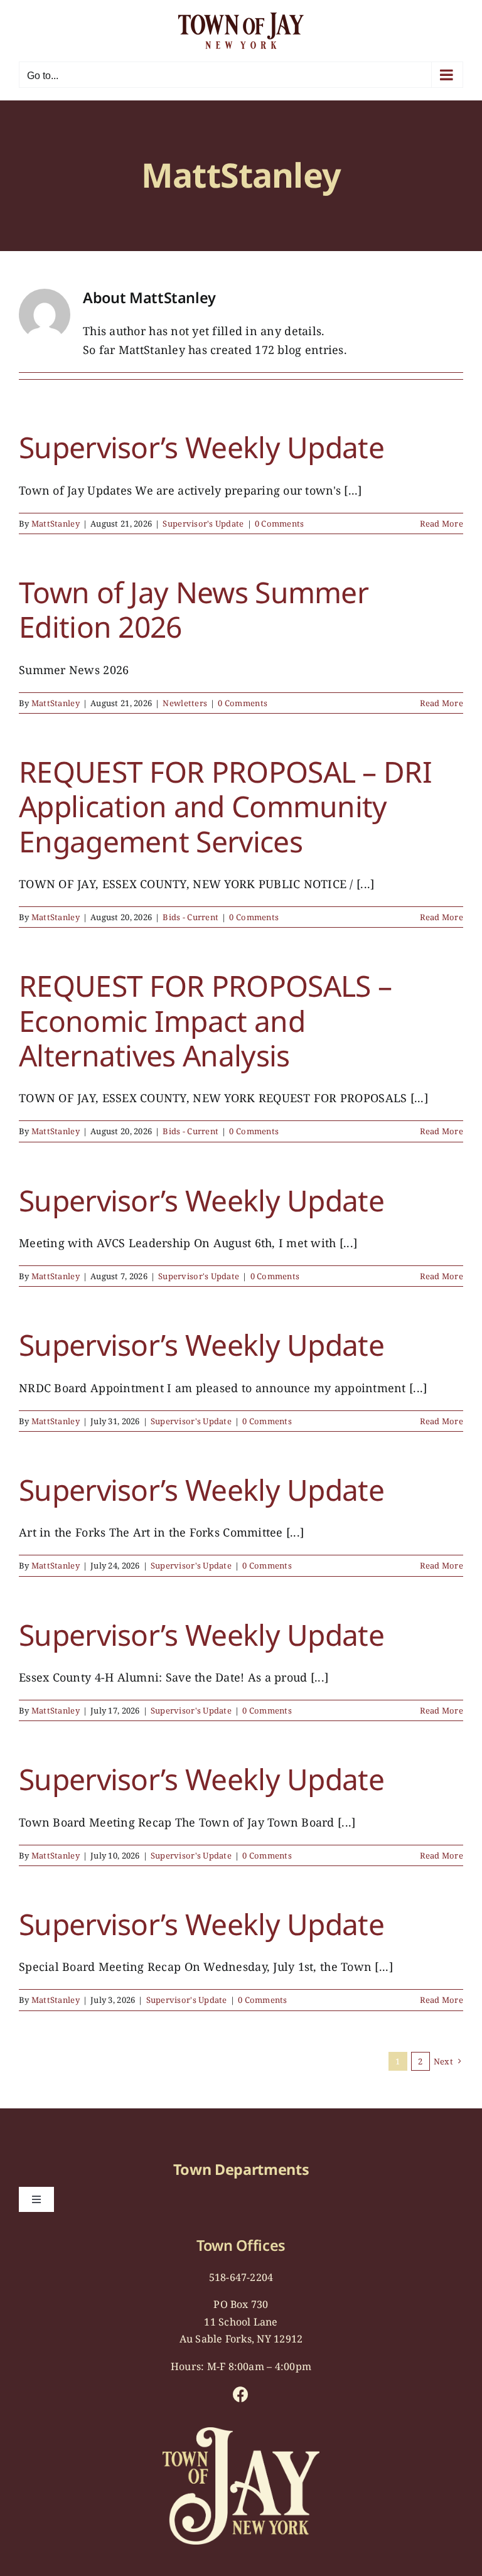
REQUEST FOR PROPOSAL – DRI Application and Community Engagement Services (225, 807)
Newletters (185, 703)
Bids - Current (190, 917)
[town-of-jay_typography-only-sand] (241, 2433)
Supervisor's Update (203, 523)
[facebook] (241, 2394)
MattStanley (56, 523)
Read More (442, 523)
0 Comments (280, 523)
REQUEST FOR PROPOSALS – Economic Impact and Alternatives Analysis (205, 1021)
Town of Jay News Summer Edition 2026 (194, 609)
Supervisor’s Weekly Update (201, 447)
